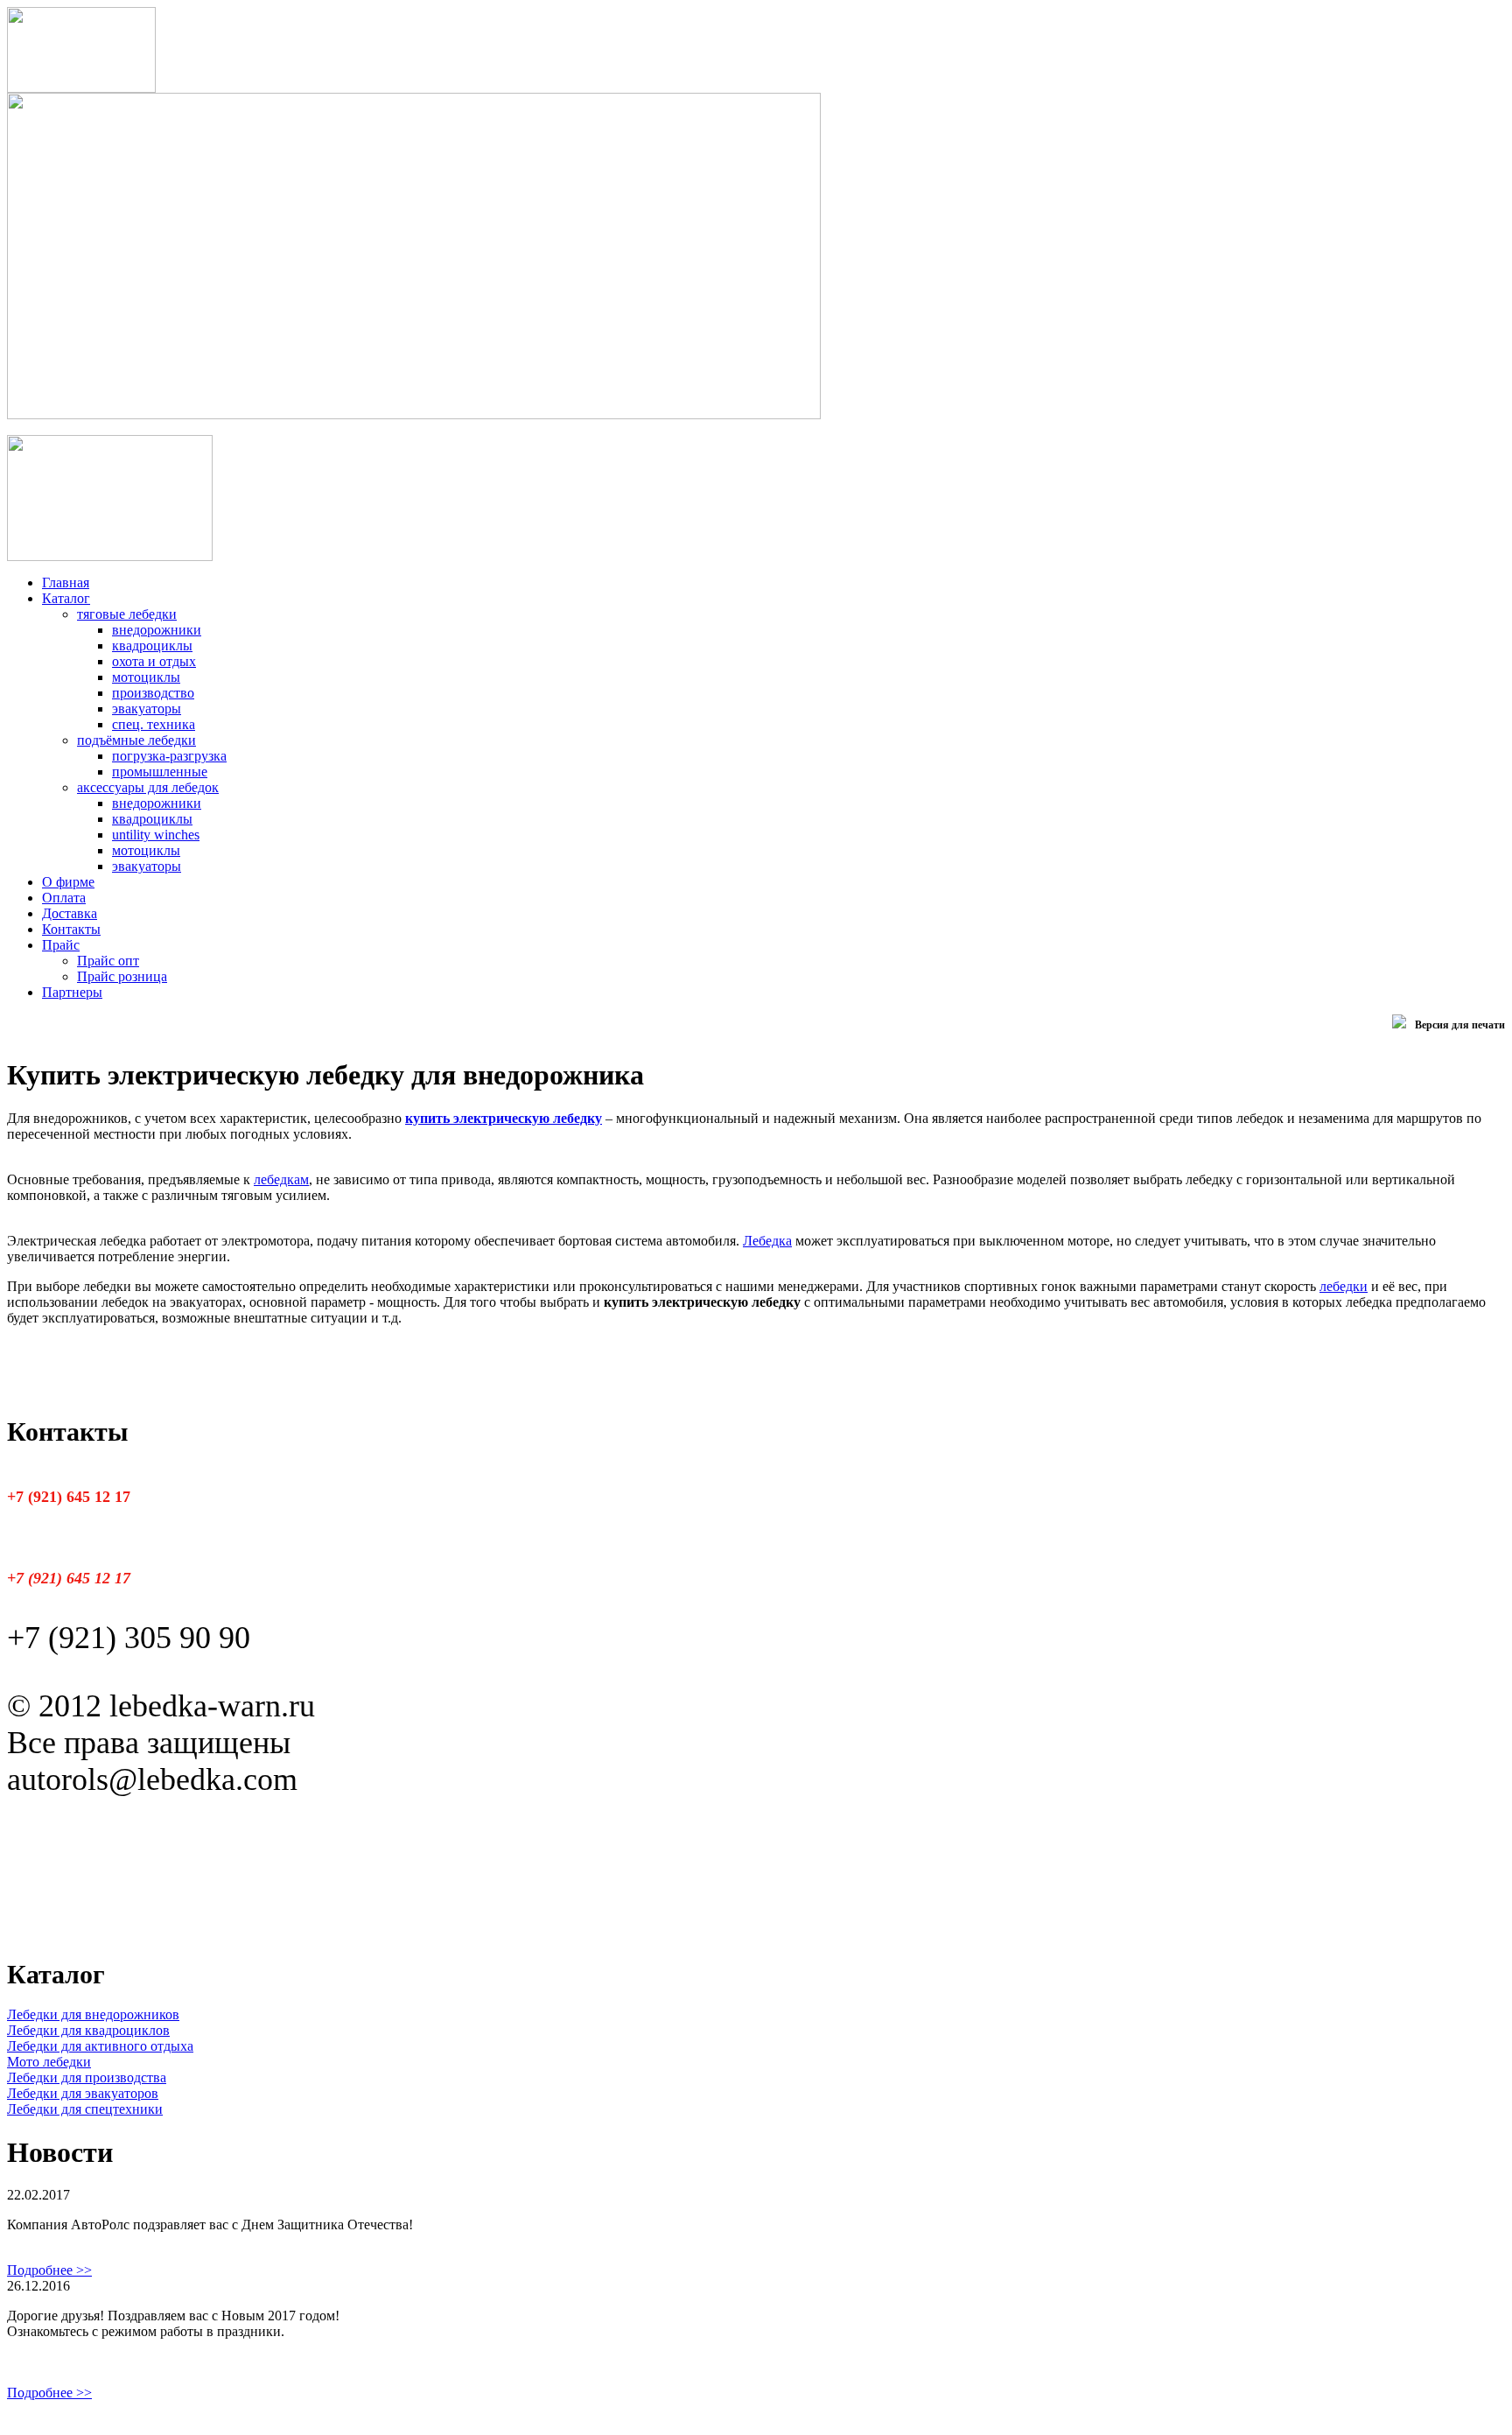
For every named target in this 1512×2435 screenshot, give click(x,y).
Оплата (64, 898)
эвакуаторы (147, 709)
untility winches (156, 835)
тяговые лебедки (127, 614)
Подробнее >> (49, 2270)
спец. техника (154, 724)
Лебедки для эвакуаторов (83, 2093)
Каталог (66, 598)
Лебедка (767, 1241)
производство (153, 693)
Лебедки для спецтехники (85, 2109)
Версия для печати (1460, 1025)
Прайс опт (108, 961)
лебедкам (281, 1179)
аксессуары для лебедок (148, 787)
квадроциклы (152, 646)
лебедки (1344, 1286)
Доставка (70, 913)
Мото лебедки (49, 2062)
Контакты (71, 929)
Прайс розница (122, 976)
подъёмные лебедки (136, 740)
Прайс (61, 945)
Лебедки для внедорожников (93, 2014)
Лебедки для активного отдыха (100, 2046)
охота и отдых (154, 661)
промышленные (160, 772)
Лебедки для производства (87, 2077)
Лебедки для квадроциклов (88, 2030)
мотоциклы (146, 677)
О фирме (68, 882)
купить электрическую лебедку (504, 1118)
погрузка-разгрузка (169, 756)
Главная (66, 582)
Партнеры (72, 992)
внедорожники (157, 630)
